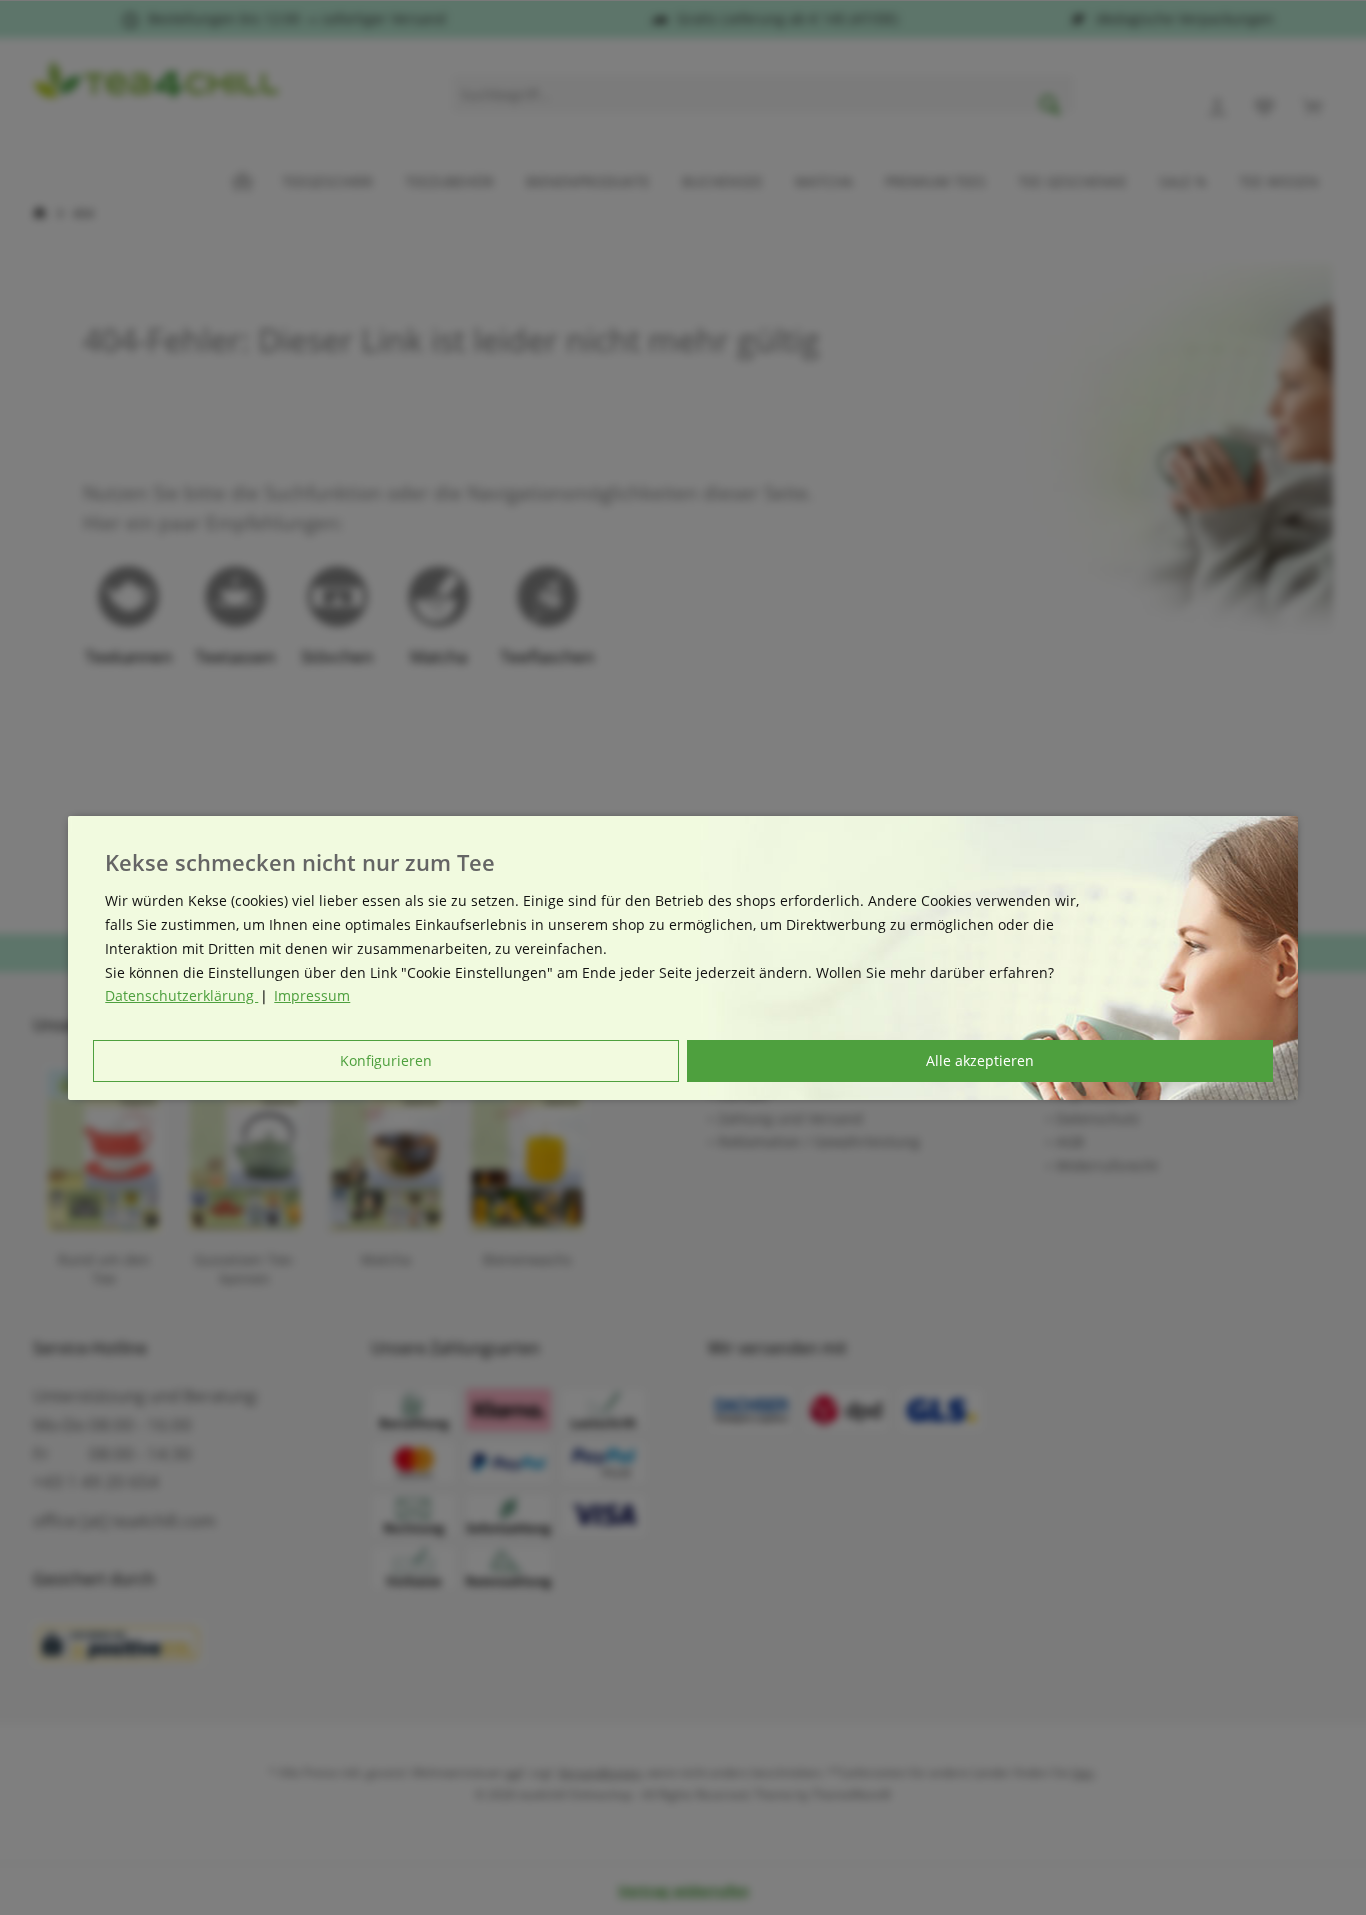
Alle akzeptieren (980, 1060)
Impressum (312, 995)
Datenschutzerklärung (181, 995)
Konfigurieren (386, 1060)
